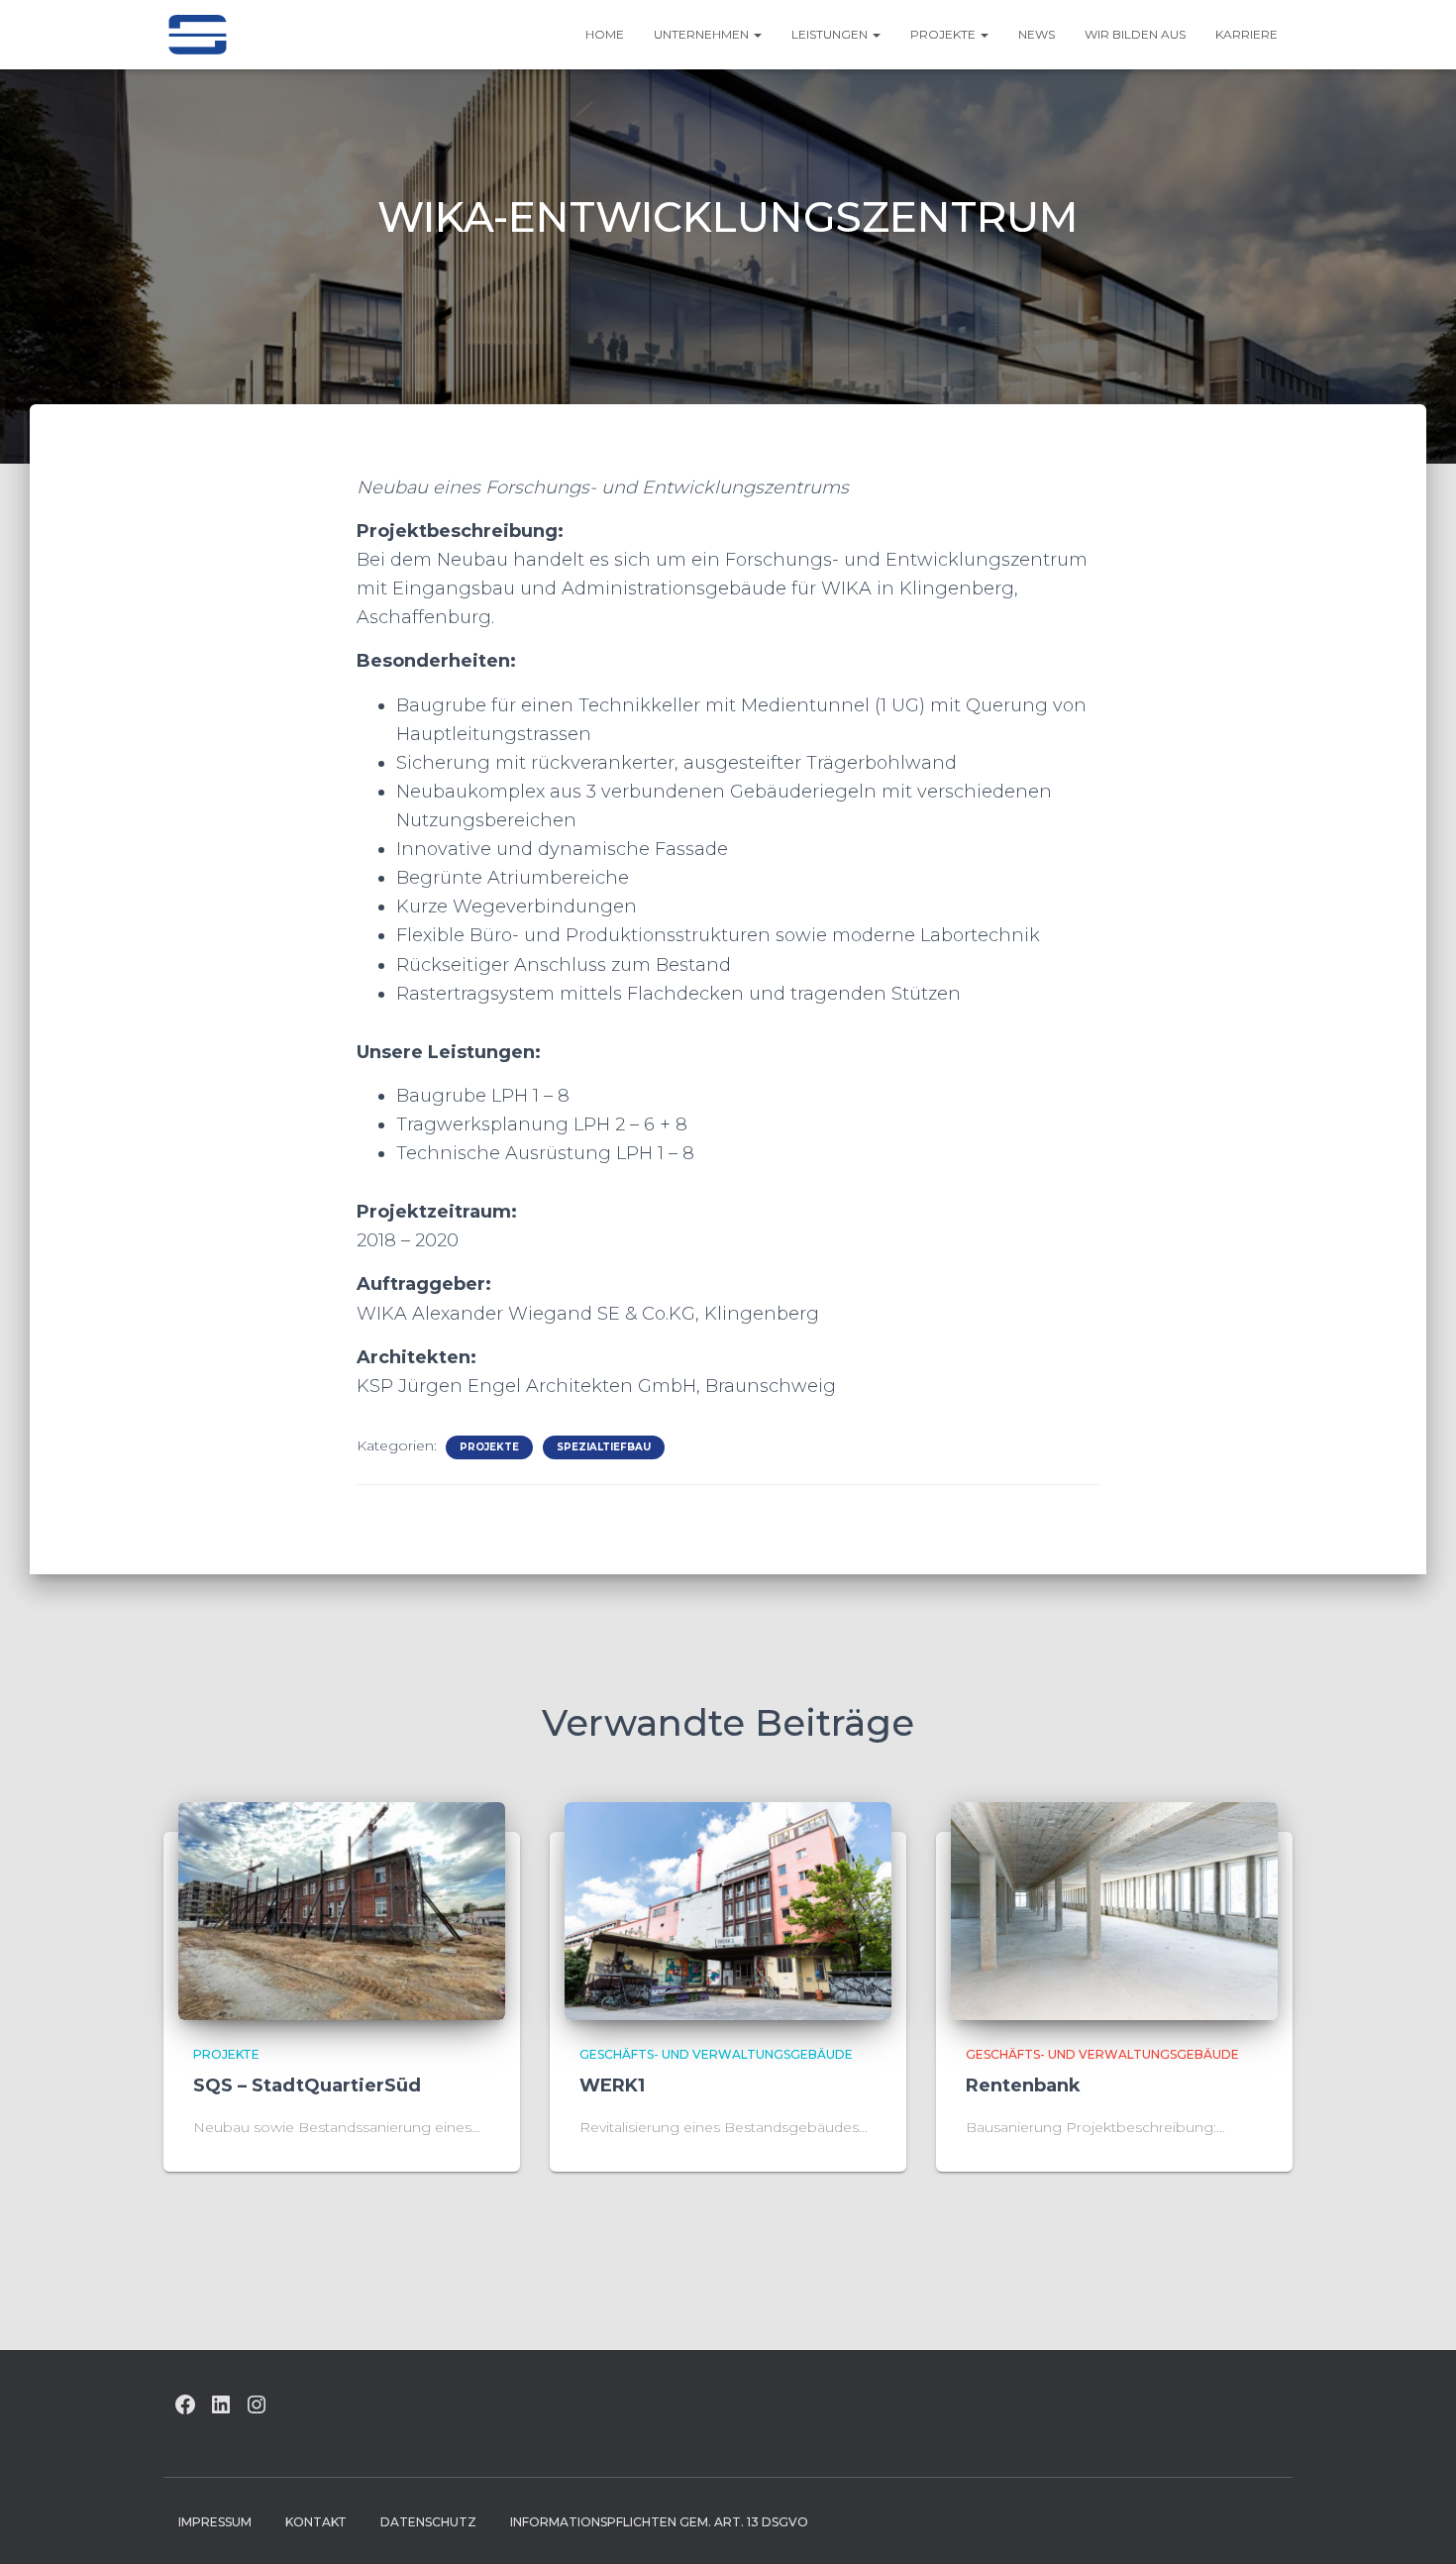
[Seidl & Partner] (197, 35)
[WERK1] (728, 1909)
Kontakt (316, 2522)
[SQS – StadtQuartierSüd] (342, 1909)
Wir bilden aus (1135, 34)
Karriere (1247, 34)
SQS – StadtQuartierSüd (307, 2085)
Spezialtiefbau (604, 1447)
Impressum (215, 2522)
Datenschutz (428, 2522)
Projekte (944, 34)
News (1037, 34)
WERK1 (612, 2085)
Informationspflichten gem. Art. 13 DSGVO (659, 2522)
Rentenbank (1023, 2085)
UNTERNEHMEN (703, 34)
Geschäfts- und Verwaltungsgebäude (716, 2054)
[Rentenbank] (1114, 1909)
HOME (605, 34)
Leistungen (831, 34)
